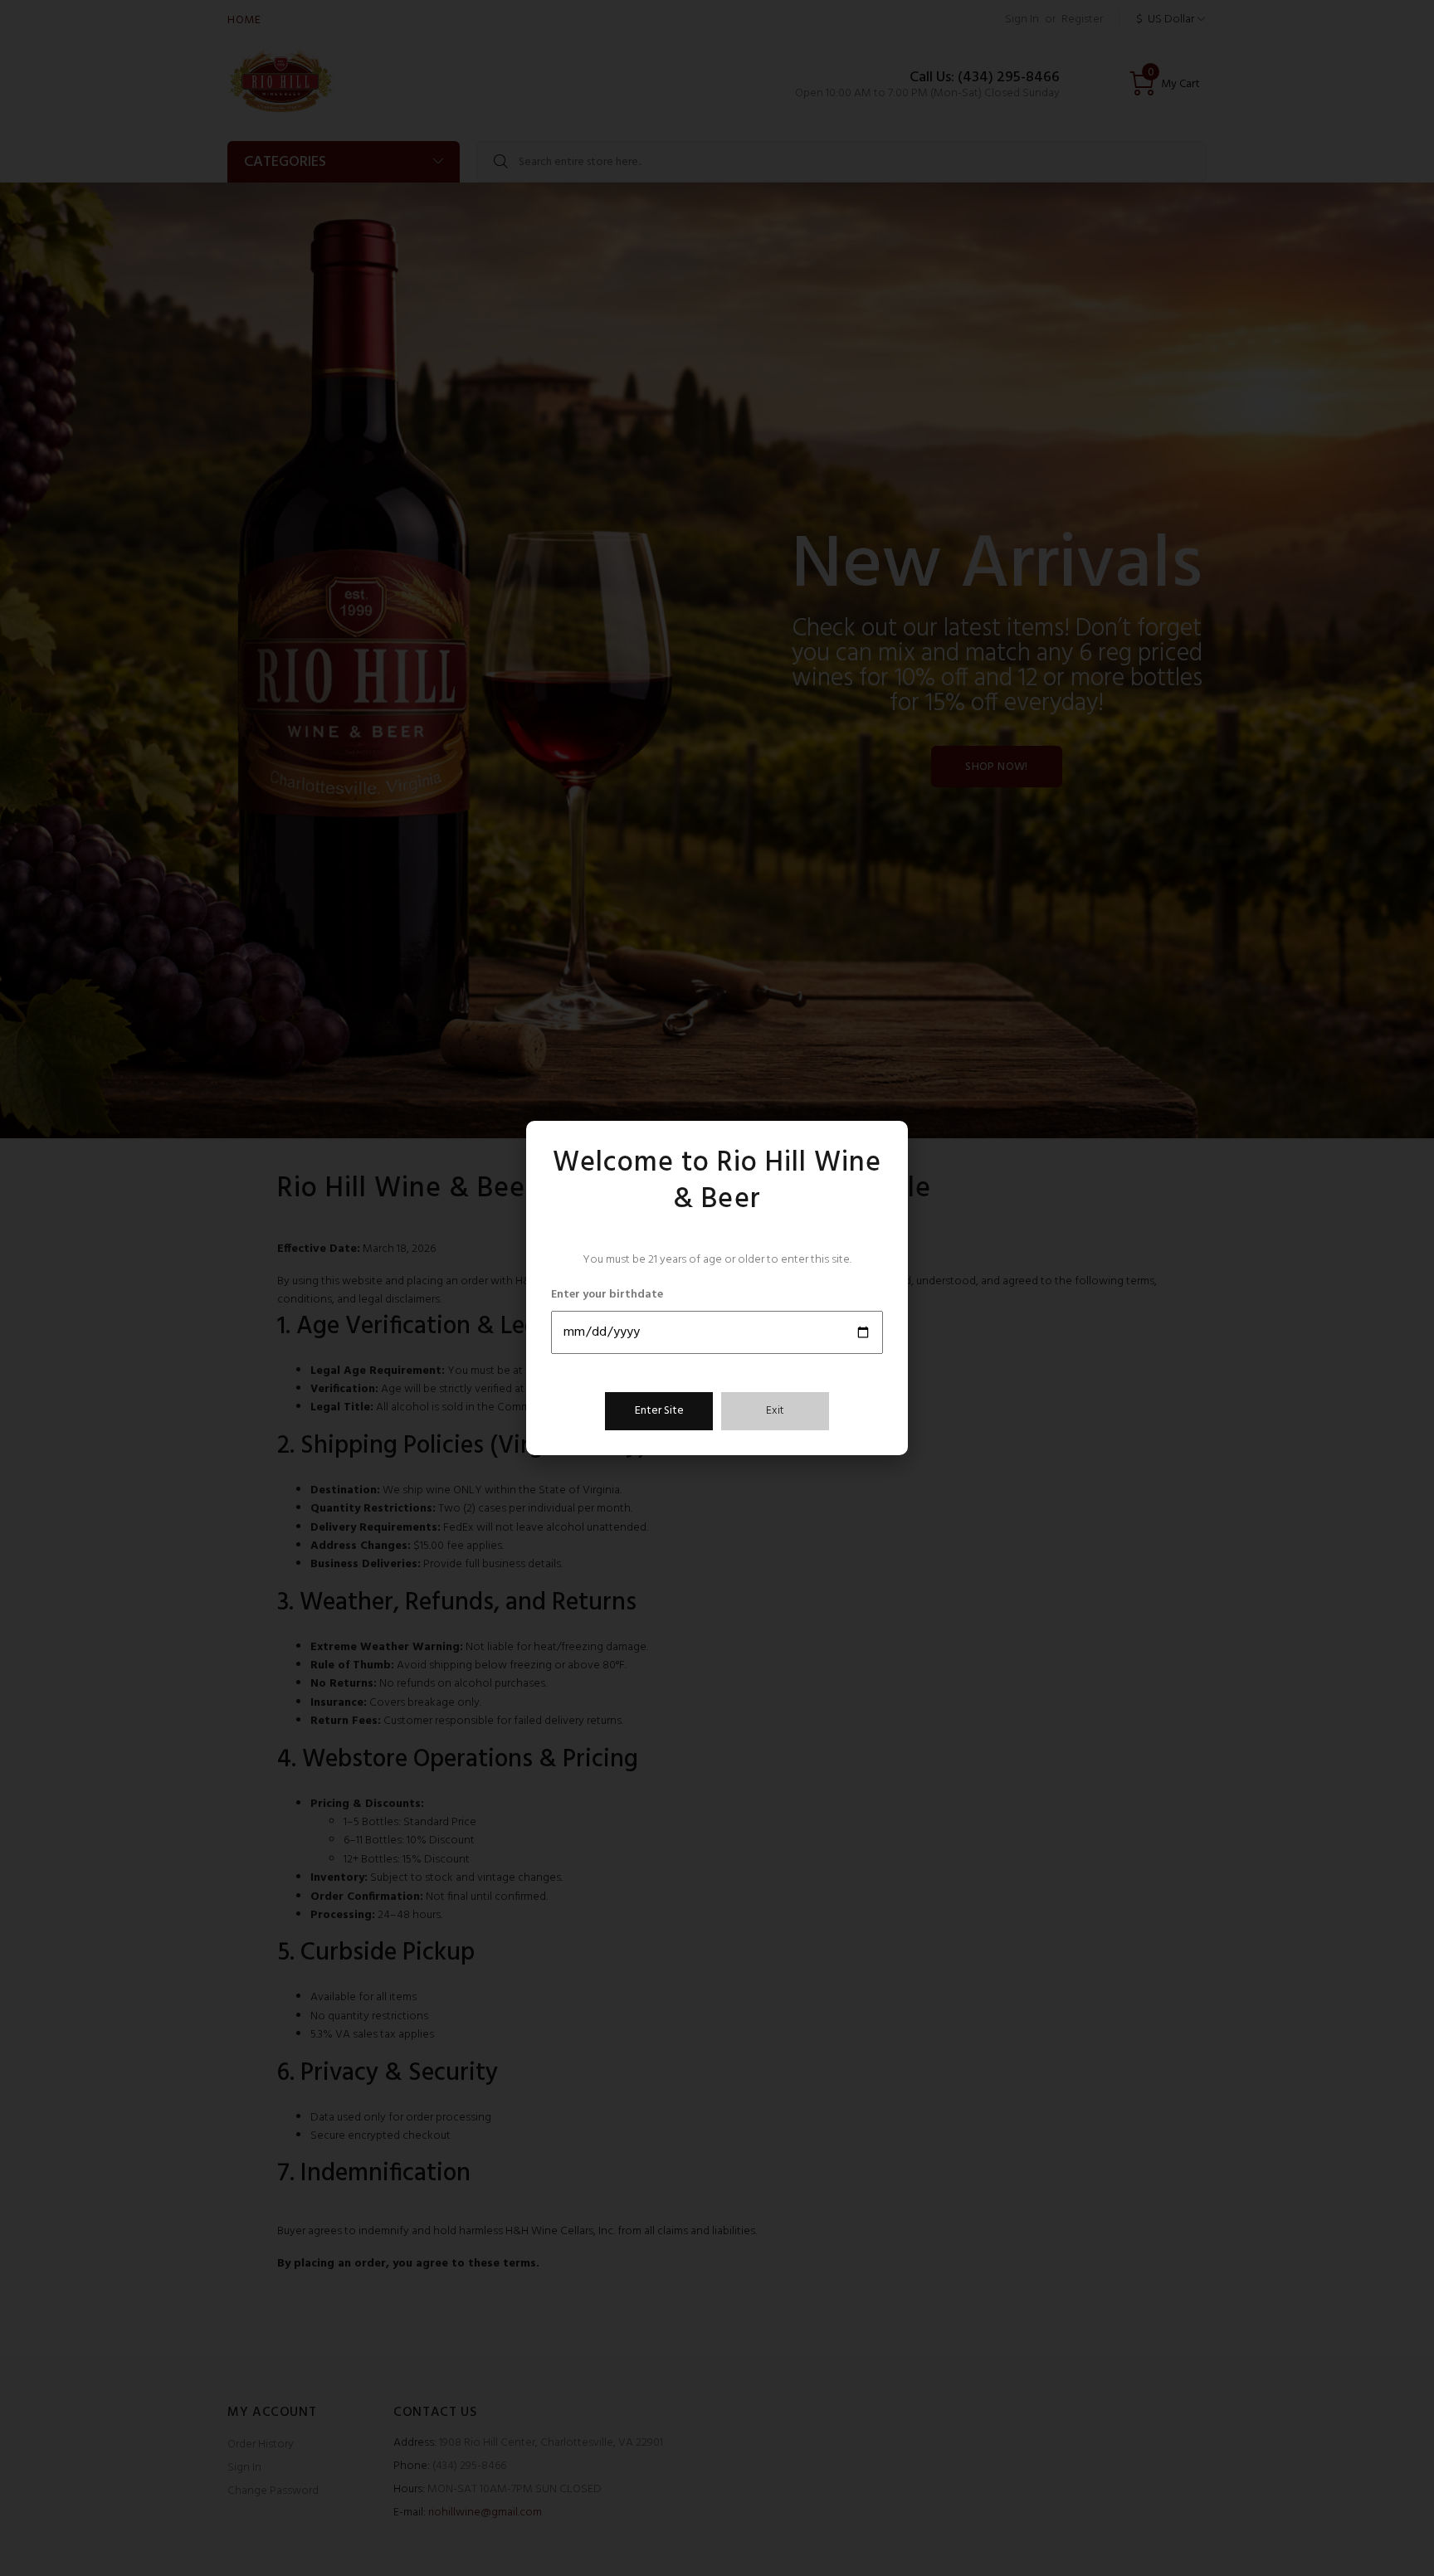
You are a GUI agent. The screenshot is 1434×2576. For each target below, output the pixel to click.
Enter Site (659, 1411)
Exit (775, 1411)
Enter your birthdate (607, 1295)
